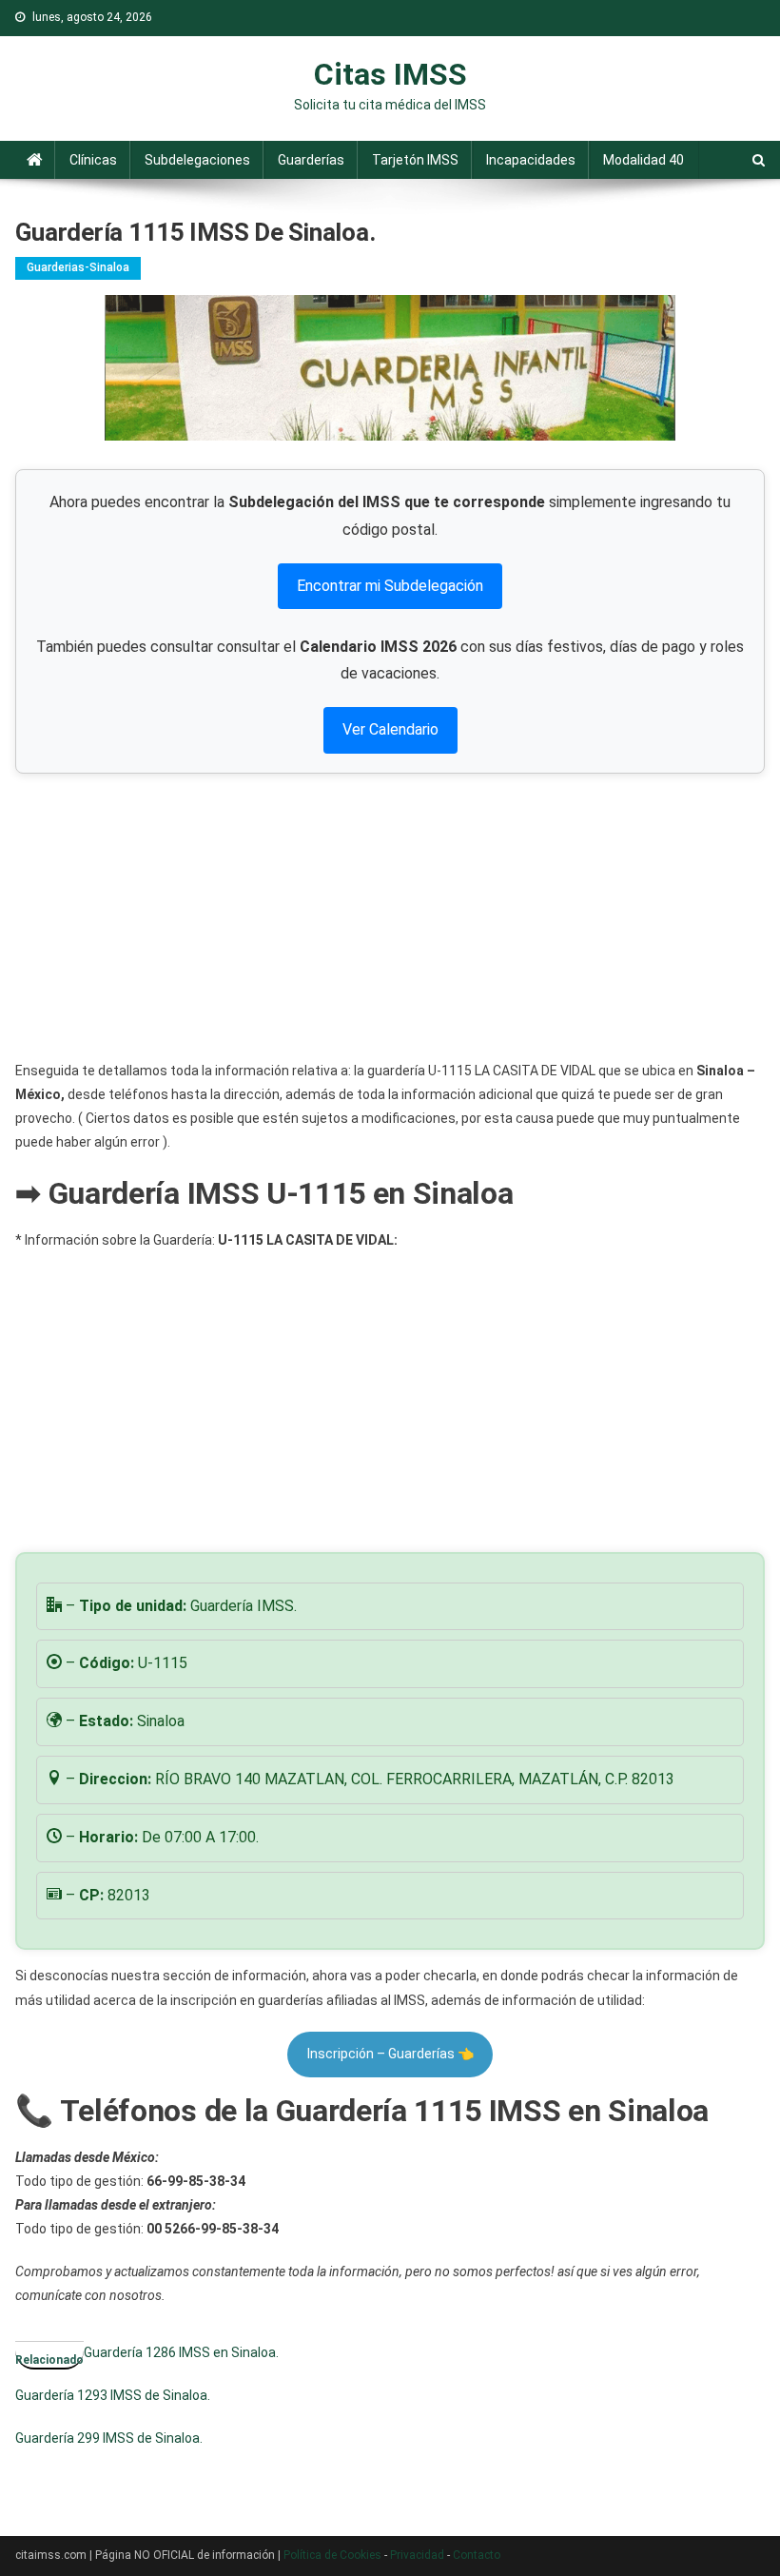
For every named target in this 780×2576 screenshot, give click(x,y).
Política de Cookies (332, 2555)
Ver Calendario (390, 729)
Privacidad (417, 2555)
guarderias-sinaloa (78, 267)
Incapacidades (531, 160)
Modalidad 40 (643, 160)
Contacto (477, 2555)
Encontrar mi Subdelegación (390, 586)
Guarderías (311, 160)
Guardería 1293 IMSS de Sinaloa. (113, 2395)
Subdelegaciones (197, 160)
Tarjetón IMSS (415, 160)
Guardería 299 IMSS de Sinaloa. (109, 2438)
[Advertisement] (390, 916)
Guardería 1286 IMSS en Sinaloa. (181, 2352)
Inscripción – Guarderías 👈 (390, 2054)
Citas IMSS (390, 74)
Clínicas (93, 160)
